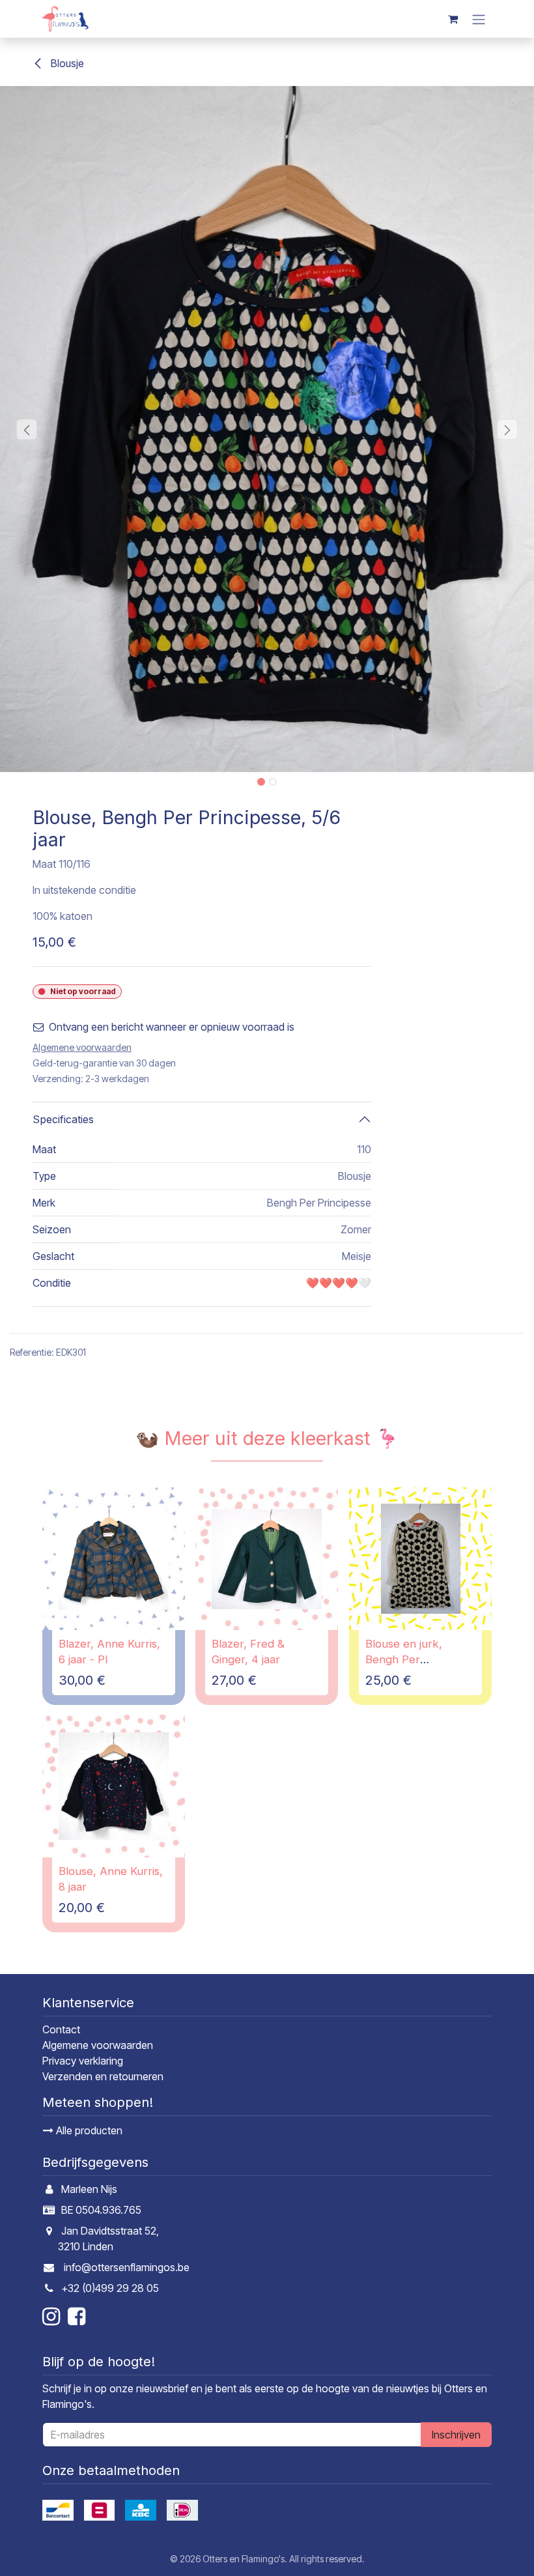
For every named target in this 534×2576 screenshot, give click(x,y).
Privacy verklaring (83, 2061)
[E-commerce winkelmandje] (453, 19)
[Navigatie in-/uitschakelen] (479, 19)
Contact (61, 2029)
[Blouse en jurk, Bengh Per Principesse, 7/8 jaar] (420, 1559)
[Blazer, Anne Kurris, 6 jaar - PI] (114, 1559)
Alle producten (88, 2130)
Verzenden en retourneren (103, 2076)
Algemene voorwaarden (98, 2045)
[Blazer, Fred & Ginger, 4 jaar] (267, 1559)
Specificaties (63, 1119)
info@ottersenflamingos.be (127, 2267)
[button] (27, 429)
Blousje (66, 63)
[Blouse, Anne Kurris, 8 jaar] (114, 1786)
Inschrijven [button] (456, 2435)
